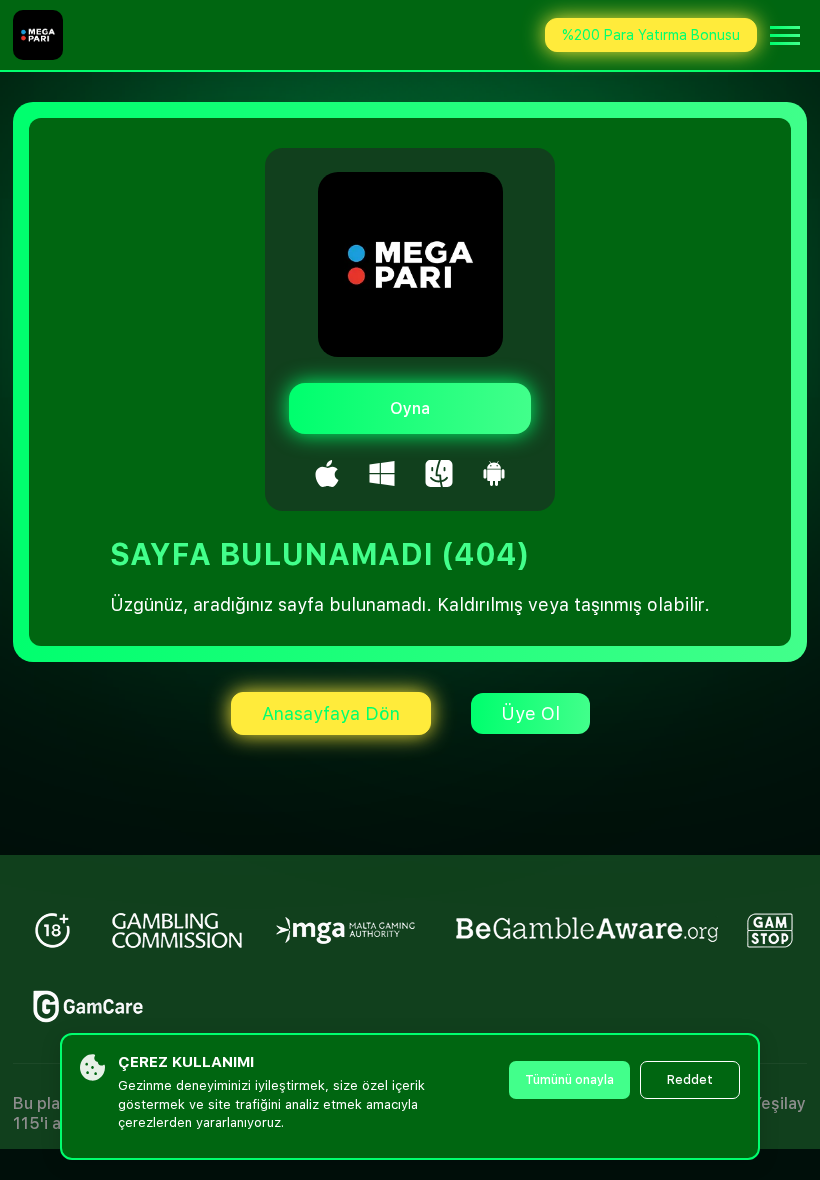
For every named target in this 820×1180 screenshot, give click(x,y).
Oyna (410, 408)
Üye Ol (530, 713)
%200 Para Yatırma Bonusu (651, 35)
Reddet (690, 1080)
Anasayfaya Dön (331, 713)
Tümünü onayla (569, 1080)
